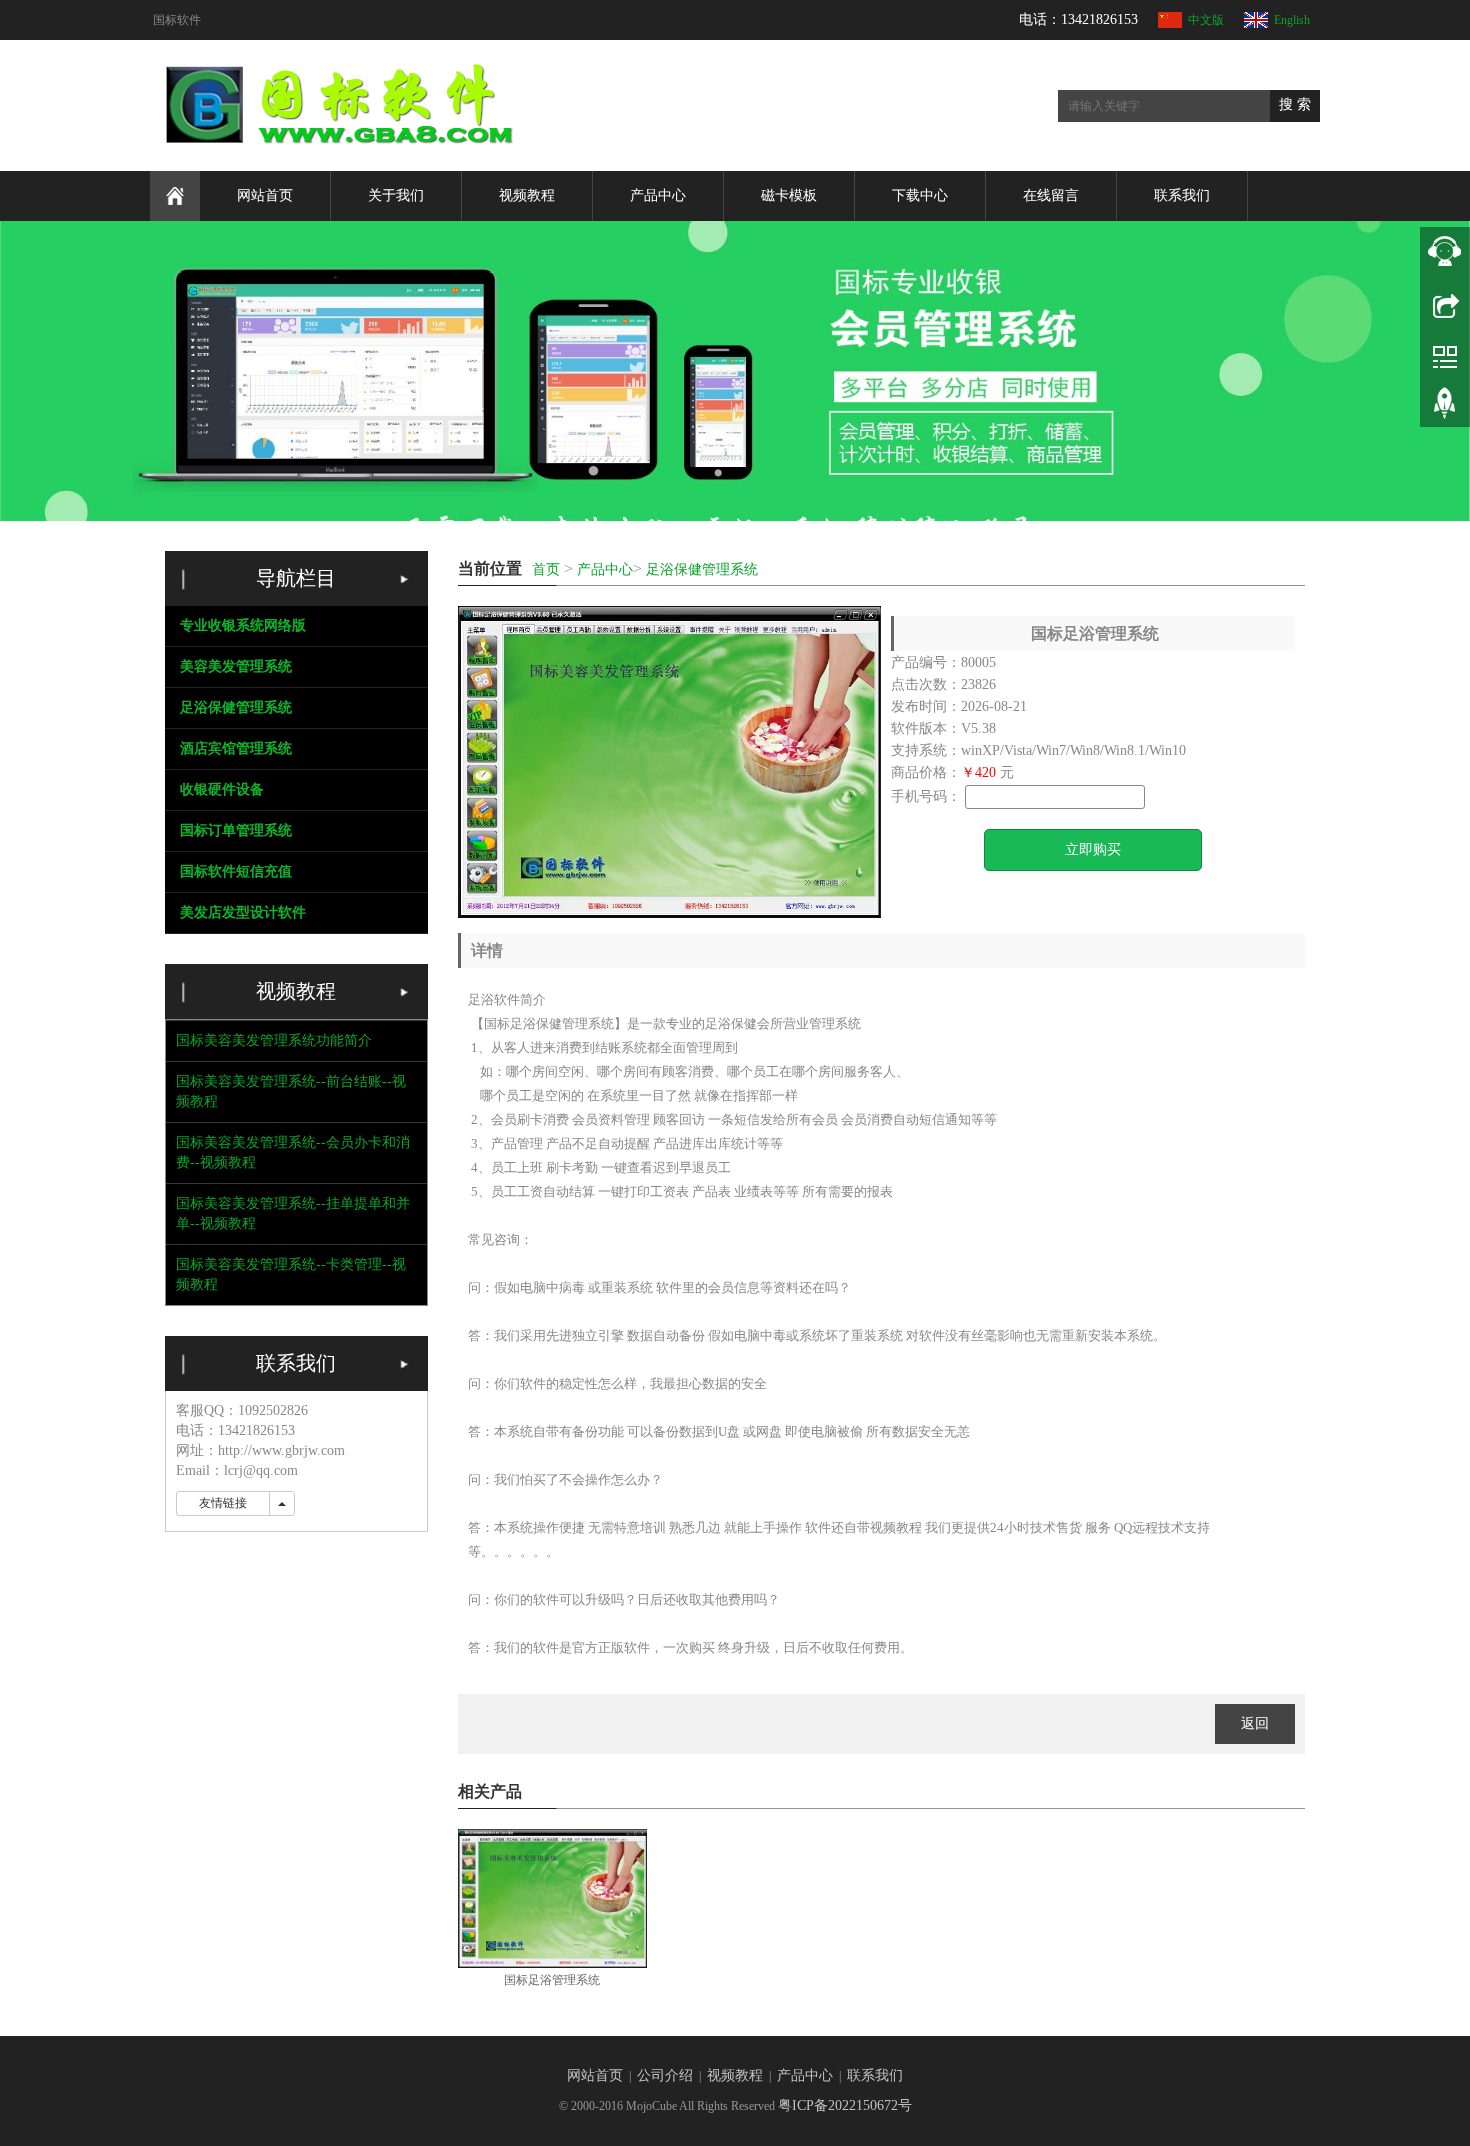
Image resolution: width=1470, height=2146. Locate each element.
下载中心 (920, 195)
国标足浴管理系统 (552, 1980)
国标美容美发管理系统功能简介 (274, 1040)
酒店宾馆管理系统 (236, 748)
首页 (546, 569)
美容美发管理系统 (236, 666)
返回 (1255, 1723)
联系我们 (1182, 195)
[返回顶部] (1445, 410)
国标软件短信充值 (236, 871)
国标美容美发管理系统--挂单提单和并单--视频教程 (293, 1213)
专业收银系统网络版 (243, 625)
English (1292, 20)
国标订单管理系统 (236, 830)
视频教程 (527, 195)
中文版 (1206, 20)
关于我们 (396, 195)
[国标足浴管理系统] (552, 1898)
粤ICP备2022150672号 (845, 2105)
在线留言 (1051, 195)
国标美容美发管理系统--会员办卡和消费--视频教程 (293, 1152)
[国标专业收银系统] (735, 371)
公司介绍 (665, 2075)
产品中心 (658, 195)
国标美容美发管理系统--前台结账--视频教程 (291, 1091)
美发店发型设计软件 (243, 912)
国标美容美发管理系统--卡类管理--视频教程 (291, 1274)
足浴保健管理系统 (702, 569)
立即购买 (1093, 849)
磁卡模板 (789, 195)
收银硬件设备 (222, 789)
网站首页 (265, 195)
